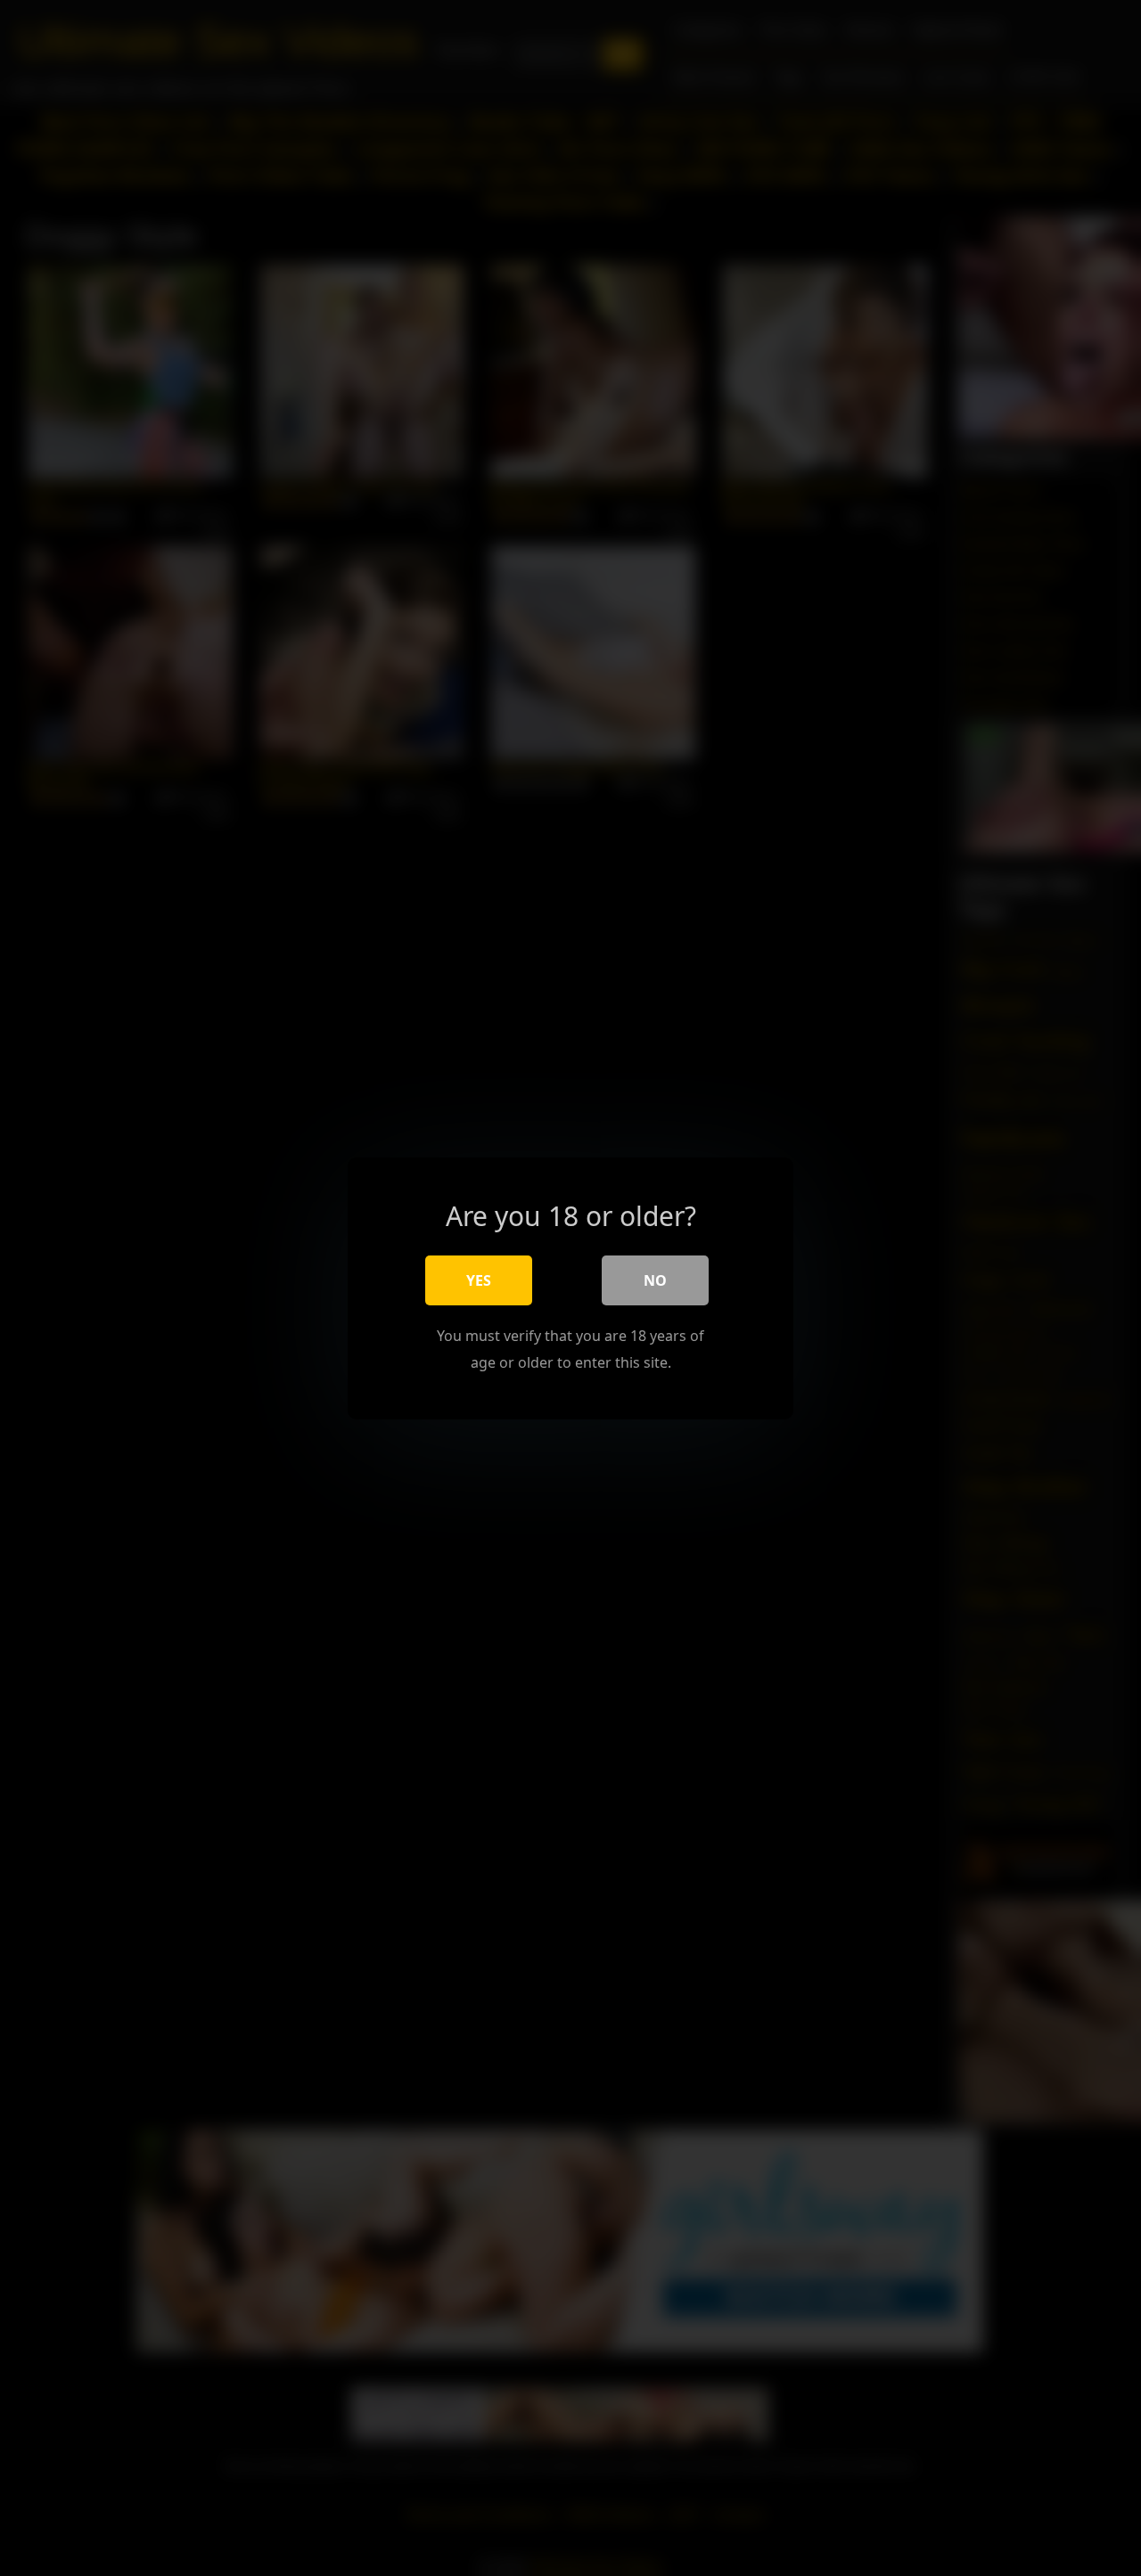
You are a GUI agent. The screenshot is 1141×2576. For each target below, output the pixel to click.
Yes (479, 1280)
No (655, 1280)
